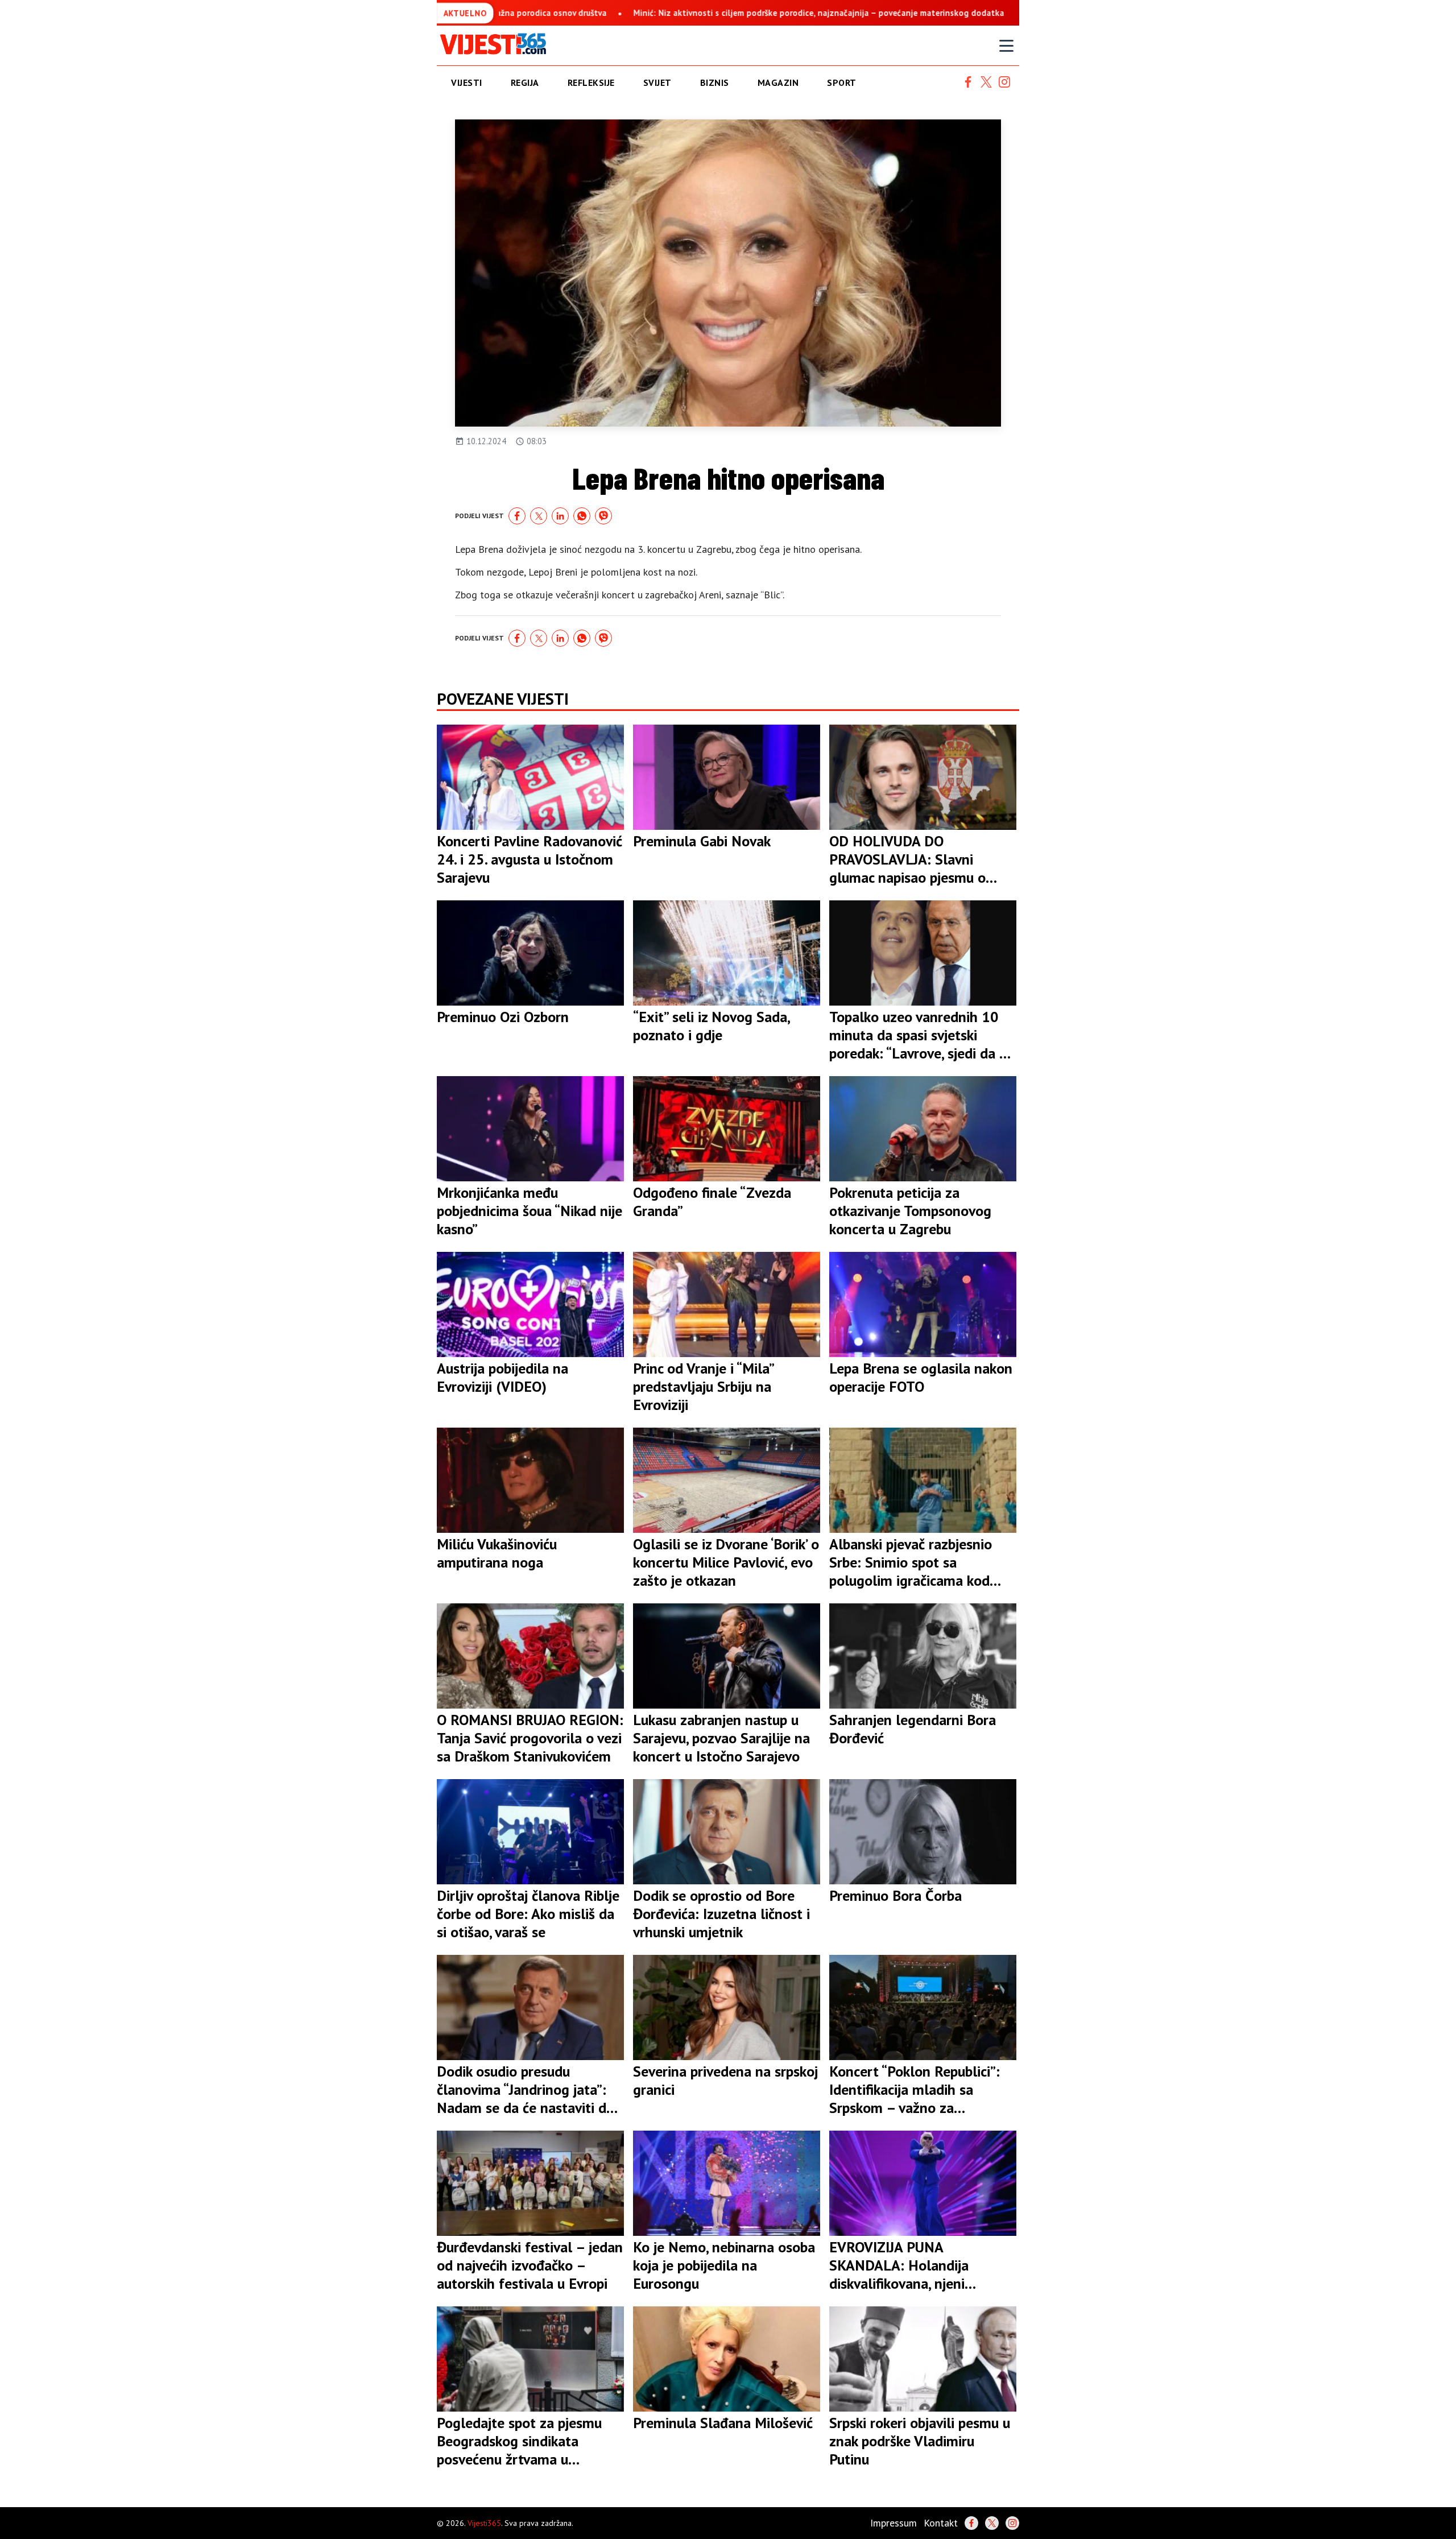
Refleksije (591, 82)
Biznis (715, 82)
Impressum (894, 2523)
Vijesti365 (484, 2523)
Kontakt (941, 2523)
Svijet (657, 82)
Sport (842, 82)
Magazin (778, 82)
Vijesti (467, 82)
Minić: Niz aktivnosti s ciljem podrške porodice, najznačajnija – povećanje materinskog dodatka (755, 13)
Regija (525, 82)
